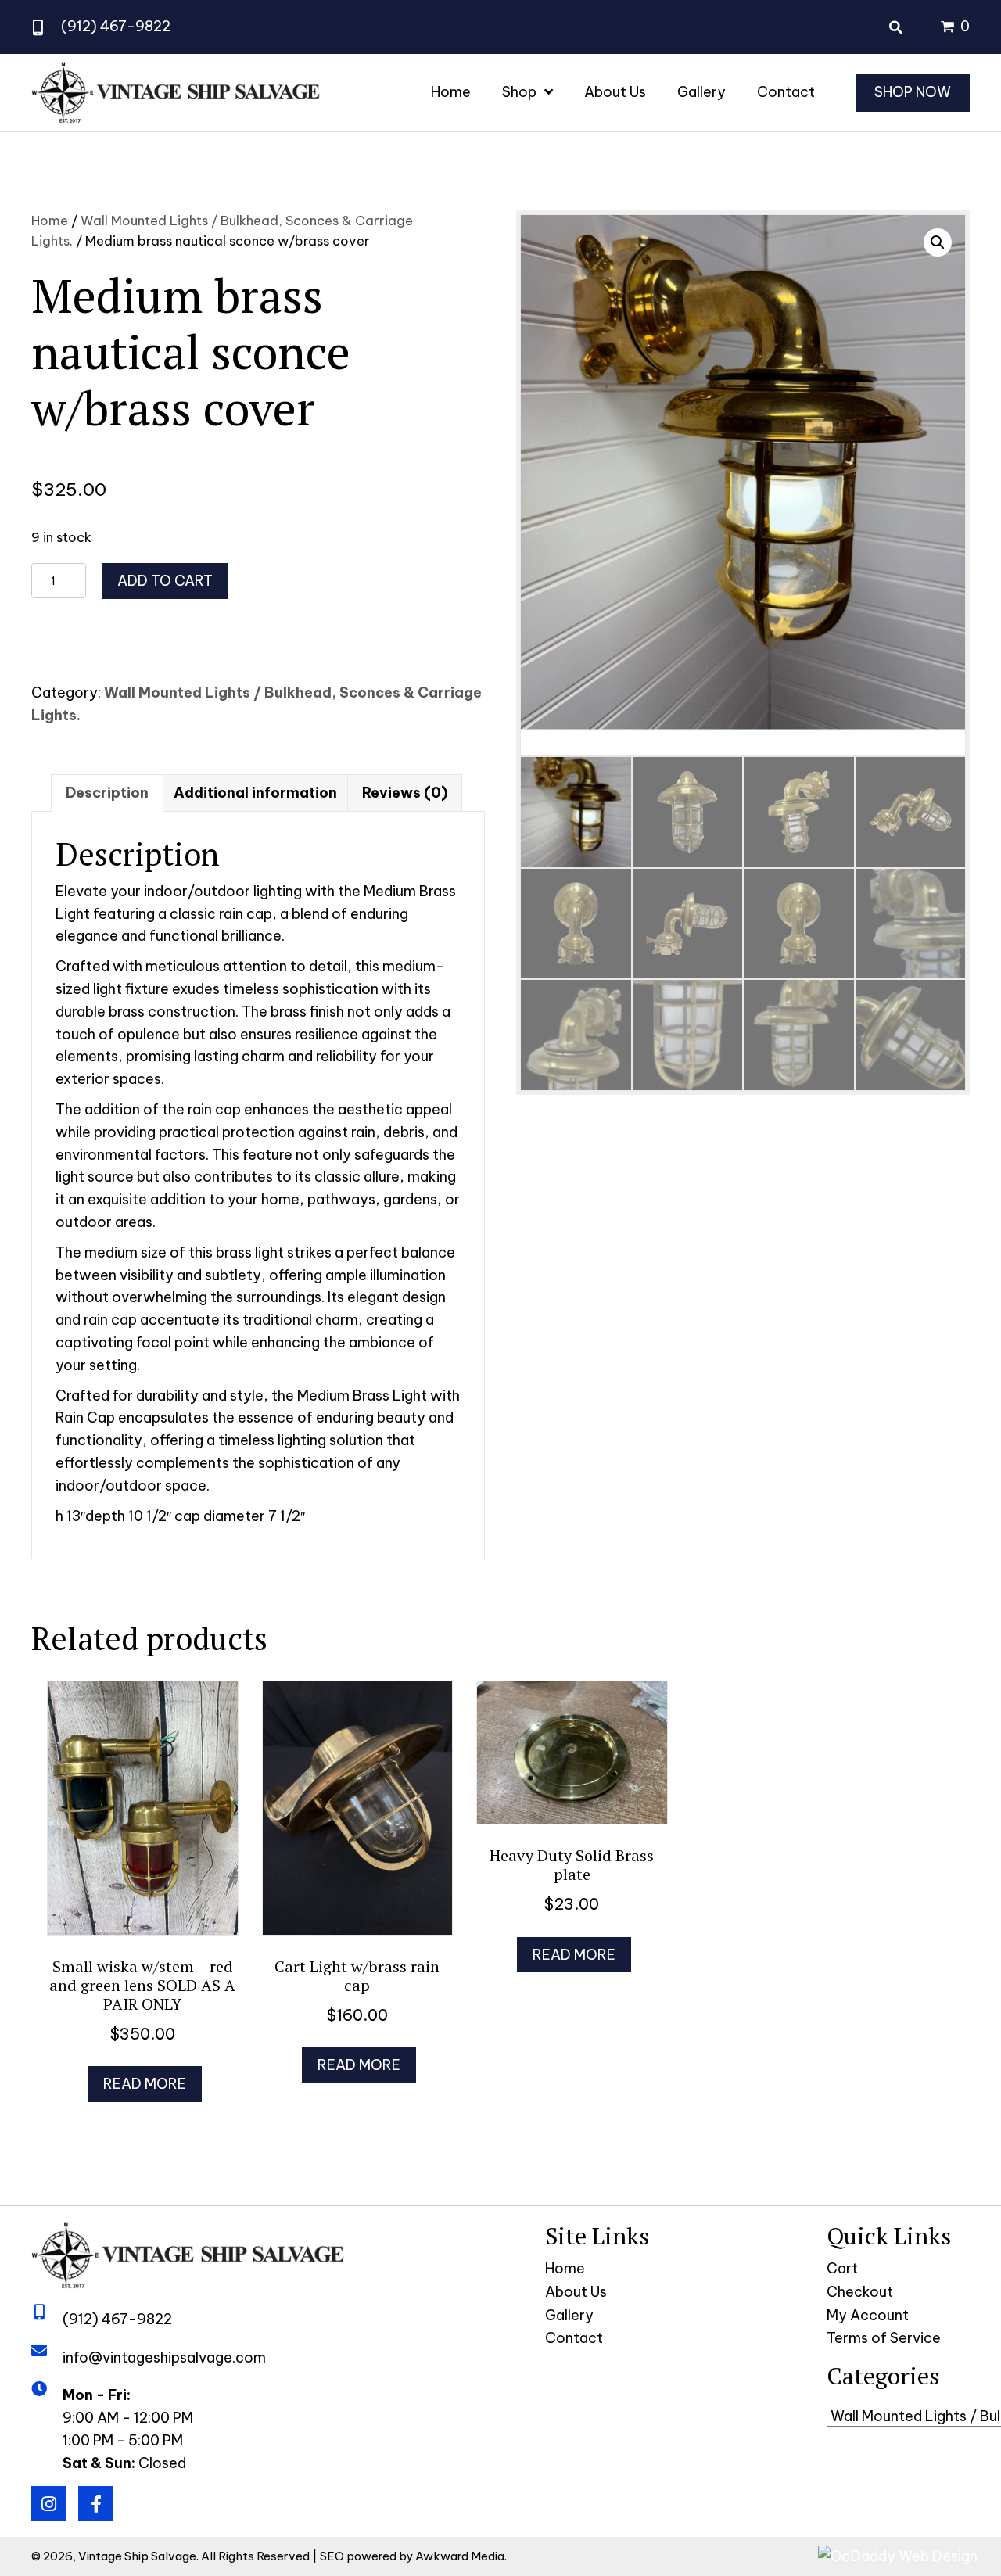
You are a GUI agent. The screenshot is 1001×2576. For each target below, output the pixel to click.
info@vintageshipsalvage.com (164, 2357)
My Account (868, 2315)
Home (50, 220)
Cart (842, 2268)
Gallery (569, 2315)
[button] (938, 242)
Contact (574, 2338)
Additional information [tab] (255, 793)
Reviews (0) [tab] (405, 793)
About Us (576, 2292)
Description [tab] (107, 793)
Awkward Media (460, 2556)
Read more (145, 2084)
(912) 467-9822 (116, 26)
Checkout (860, 2292)
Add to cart (165, 581)
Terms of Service (884, 2338)
